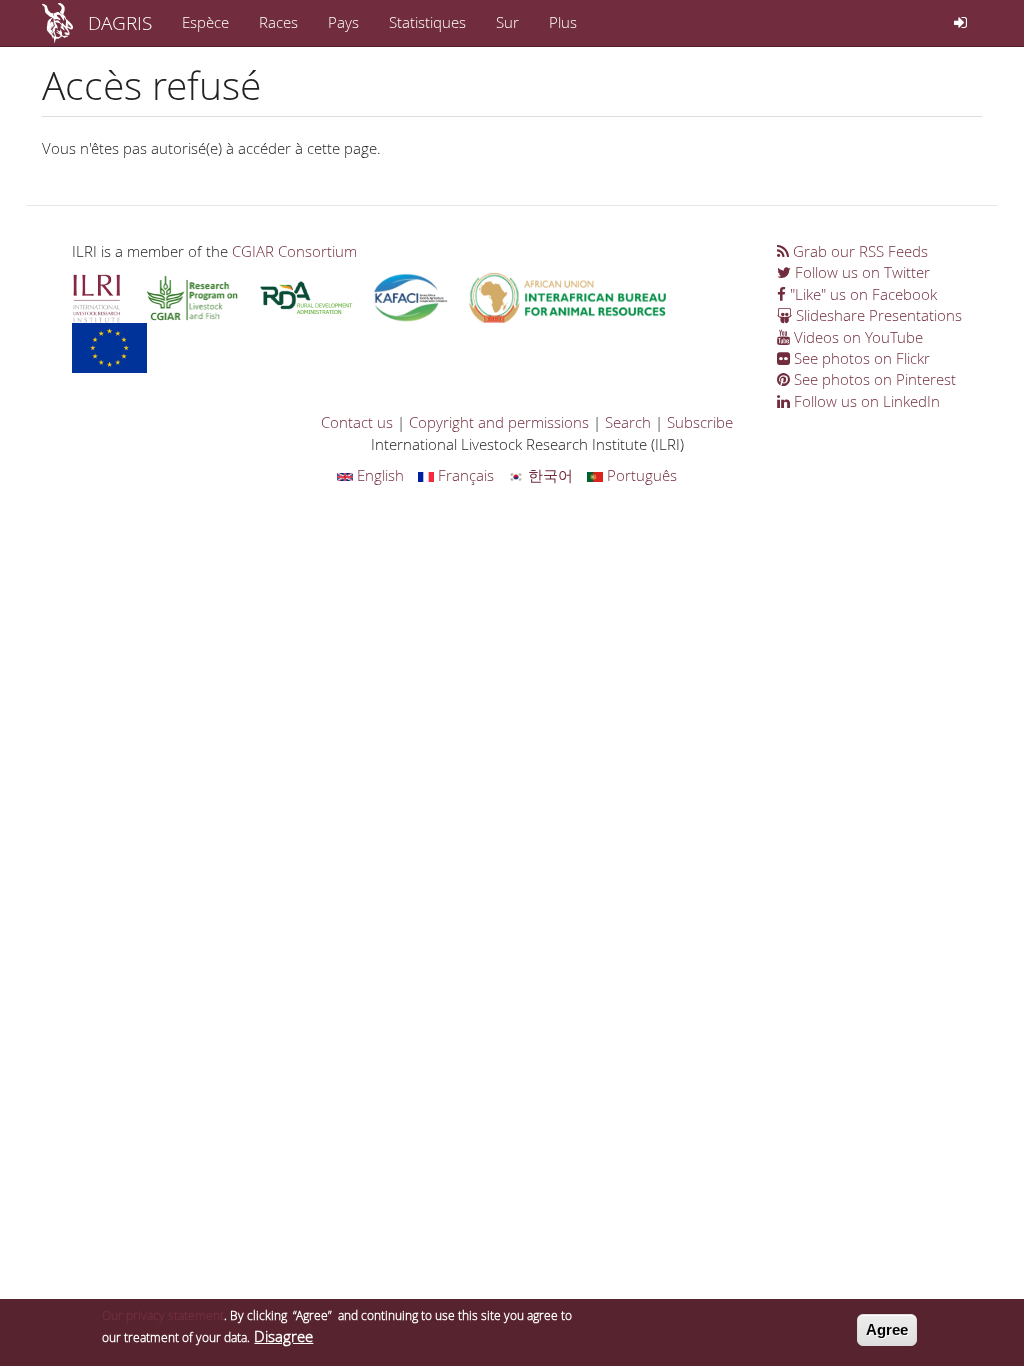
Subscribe (700, 422)
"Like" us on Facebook (861, 294)
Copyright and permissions (499, 422)
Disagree (283, 1336)
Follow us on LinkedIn (865, 401)
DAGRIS (120, 22)
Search (628, 422)
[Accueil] (65, 23)
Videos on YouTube (856, 337)
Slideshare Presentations (877, 315)
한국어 (548, 475)
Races (278, 22)
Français (464, 475)
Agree (887, 1329)
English (378, 475)
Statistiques (427, 22)
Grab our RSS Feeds (858, 251)
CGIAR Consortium (294, 251)
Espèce (205, 22)
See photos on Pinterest (873, 379)
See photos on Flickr (860, 358)
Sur (507, 22)
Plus (563, 22)
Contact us (357, 422)
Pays (343, 22)
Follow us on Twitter (860, 272)
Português (640, 475)
